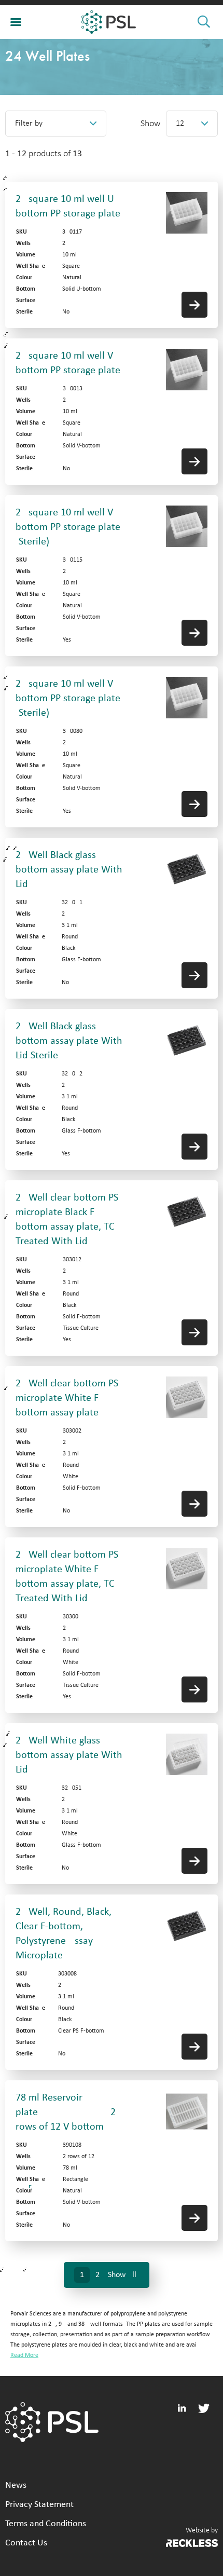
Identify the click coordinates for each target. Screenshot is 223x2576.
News (16, 2485)
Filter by (29, 124)
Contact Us (26, 2543)
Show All (122, 2275)
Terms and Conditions (46, 2524)
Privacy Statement (39, 2505)
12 (180, 124)
